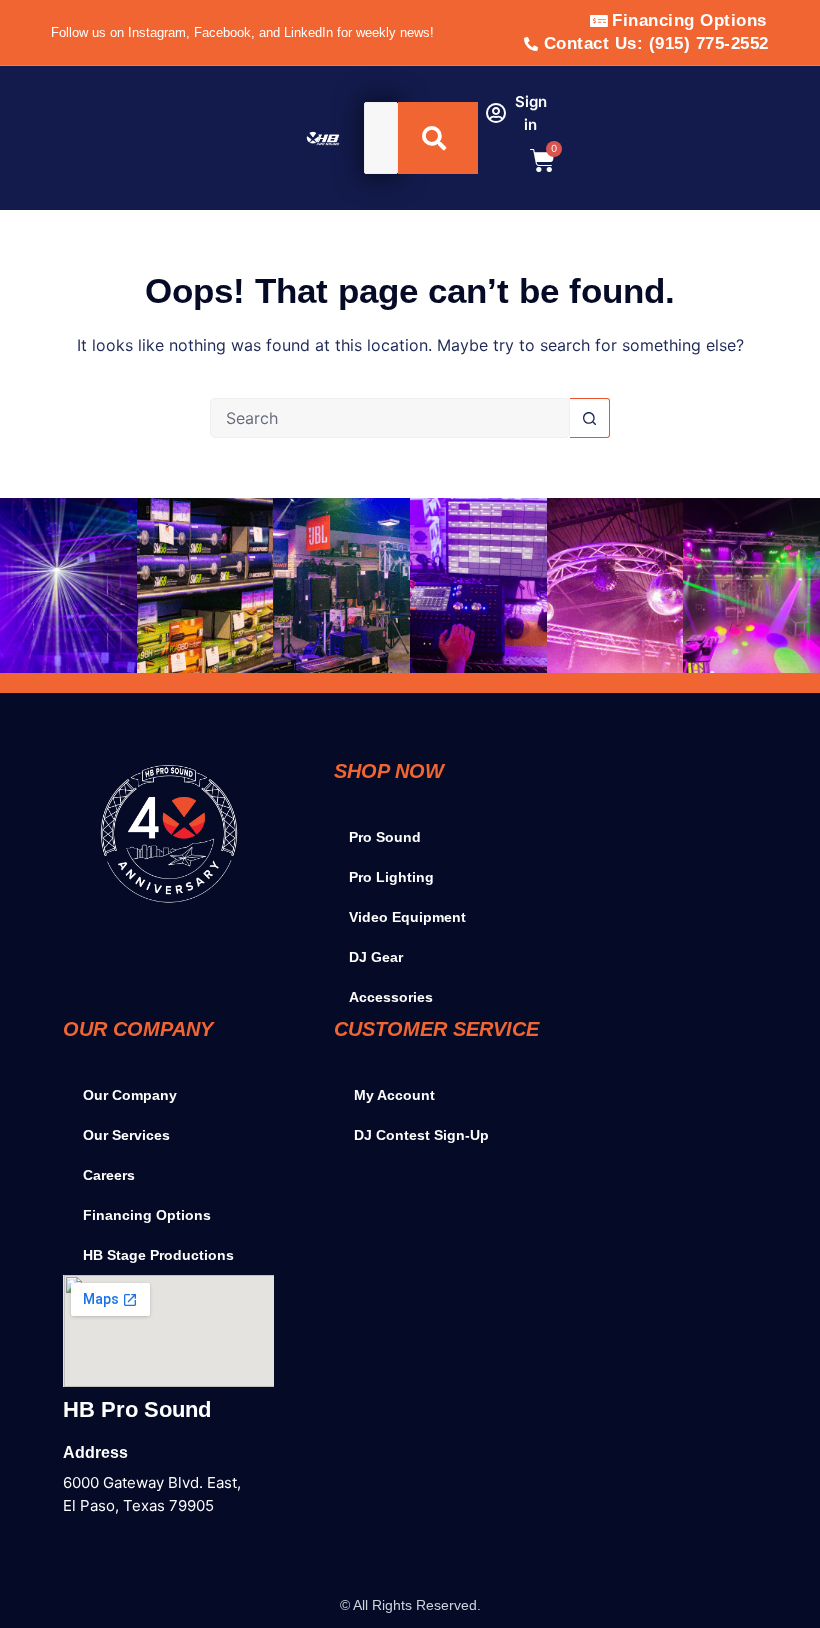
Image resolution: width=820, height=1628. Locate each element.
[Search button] (590, 418)
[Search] (438, 138)
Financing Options (147, 1215)
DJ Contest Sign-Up (421, 1135)
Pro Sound (385, 837)
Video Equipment (407, 917)
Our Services (126, 1135)
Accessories (391, 997)
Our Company (130, 1095)
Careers (109, 1175)
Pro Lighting (391, 877)
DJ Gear (376, 957)
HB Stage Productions (158, 1255)
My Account (394, 1095)
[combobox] (381, 138)
